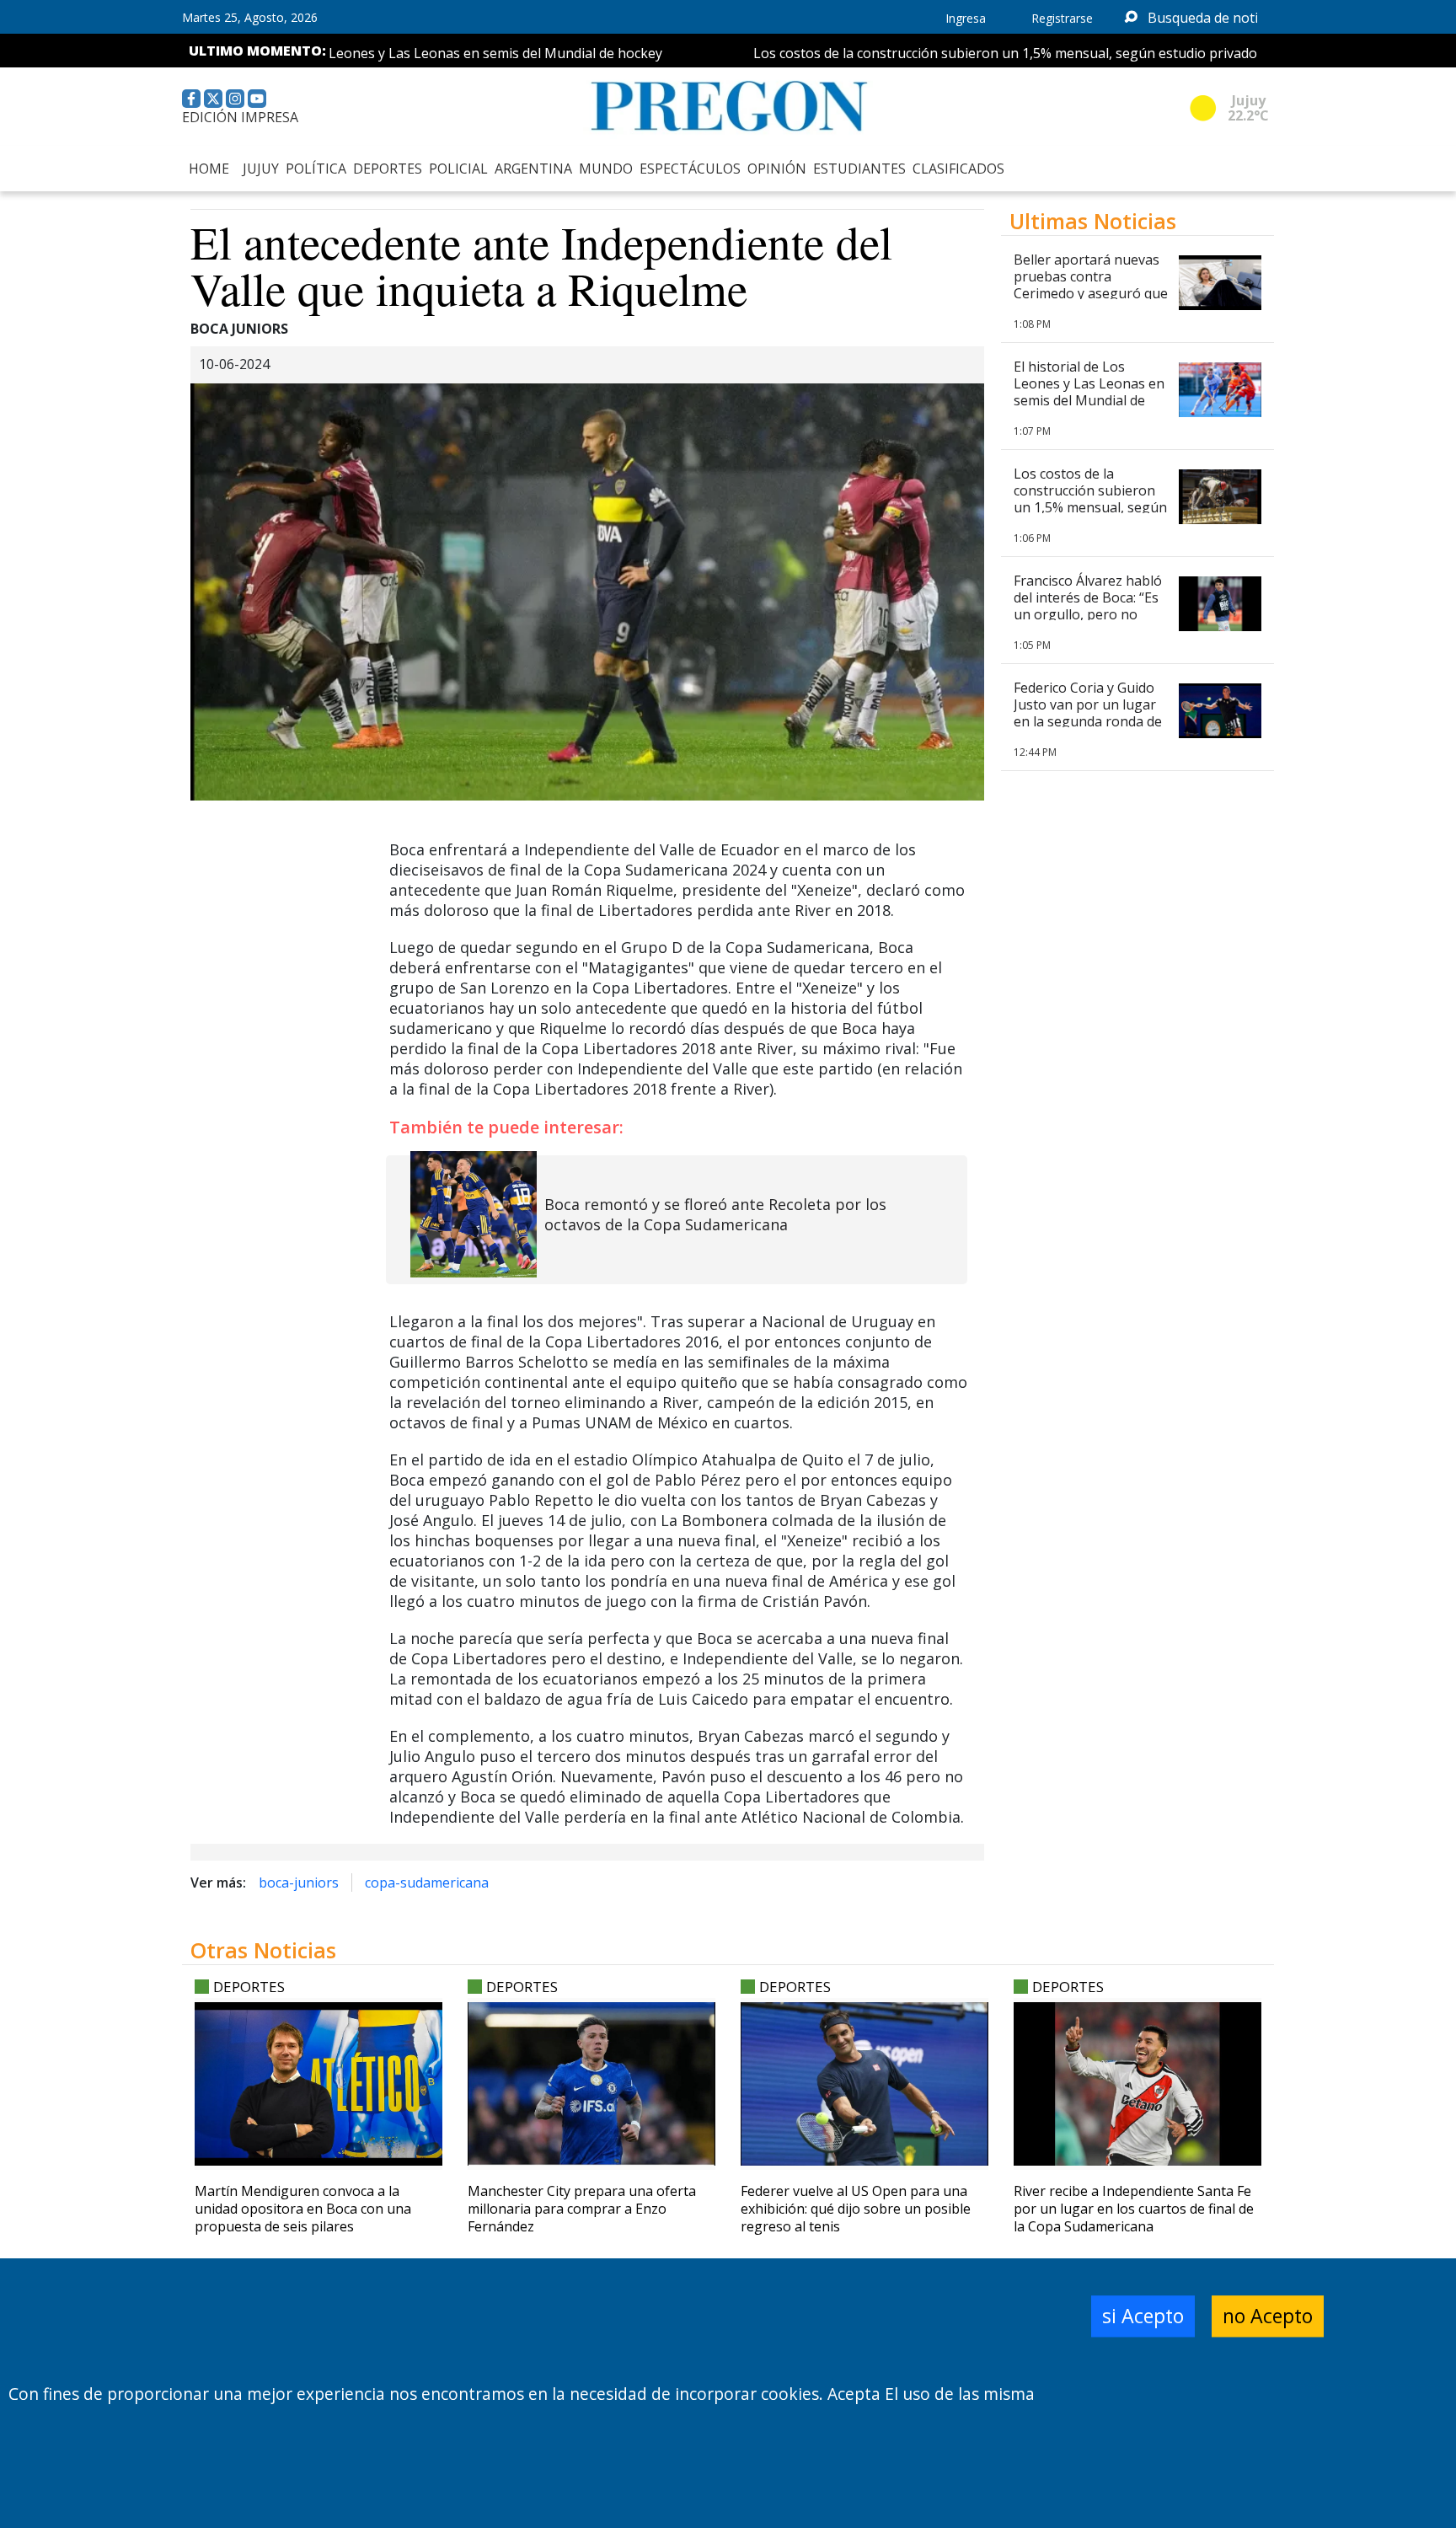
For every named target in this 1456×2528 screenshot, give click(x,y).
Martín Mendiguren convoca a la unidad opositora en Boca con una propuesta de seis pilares (303, 2209)
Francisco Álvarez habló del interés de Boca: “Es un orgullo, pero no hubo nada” (1088, 606)
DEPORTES (388, 169)
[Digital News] (728, 107)
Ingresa (966, 18)
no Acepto (1268, 2316)
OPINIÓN (777, 169)
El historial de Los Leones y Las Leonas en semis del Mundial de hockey (396, 53)
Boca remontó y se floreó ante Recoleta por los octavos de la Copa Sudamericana (715, 1214)
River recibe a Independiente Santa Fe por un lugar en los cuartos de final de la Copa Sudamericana (1134, 2209)
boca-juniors (299, 1883)
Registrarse (1062, 18)
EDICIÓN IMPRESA (240, 117)
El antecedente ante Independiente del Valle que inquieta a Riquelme (541, 265)
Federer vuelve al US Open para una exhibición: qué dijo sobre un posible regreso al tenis (856, 2209)
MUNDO (606, 169)
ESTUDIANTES (859, 169)
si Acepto (1143, 2316)
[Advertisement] (1137, 1326)
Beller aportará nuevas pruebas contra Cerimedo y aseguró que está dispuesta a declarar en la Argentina (1092, 293)
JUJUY (261, 169)
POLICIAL (458, 169)
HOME (209, 169)
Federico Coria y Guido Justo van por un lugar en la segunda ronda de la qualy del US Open (1088, 713)
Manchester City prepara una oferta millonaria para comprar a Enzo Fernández (582, 2209)
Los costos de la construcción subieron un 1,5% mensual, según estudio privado (963, 53)
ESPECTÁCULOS (690, 169)
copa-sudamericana (427, 1883)
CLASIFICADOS (958, 169)
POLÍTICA (316, 169)
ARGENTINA (533, 169)
